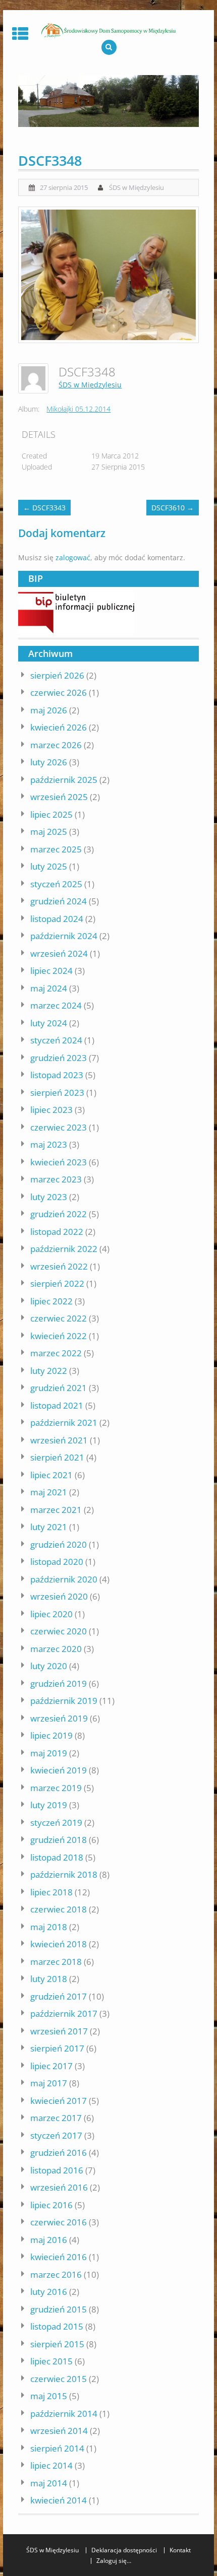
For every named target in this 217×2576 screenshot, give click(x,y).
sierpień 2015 (57, 2344)
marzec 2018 (56, 1962)
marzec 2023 (56, 1179)
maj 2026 (49, 710)
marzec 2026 (56, 745)
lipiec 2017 (51, 2066)
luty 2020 (49, 1666)
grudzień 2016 (59, 2153)
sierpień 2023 (57, 1093)
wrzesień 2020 (59, 1596)
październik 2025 (64, 780)
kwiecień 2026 (59, 727)
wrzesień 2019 (59, 1718)
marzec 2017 (56, 2118)
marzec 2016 (56, 2274)
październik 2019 (64, 1701)
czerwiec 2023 (59, 1127)
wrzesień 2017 (59, 2031)
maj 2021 (49, 1492)
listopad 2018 (57, 1857)
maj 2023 (49, 1144)
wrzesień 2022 (59, 1266)
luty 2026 (49, 762)
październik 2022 (64, 1249)
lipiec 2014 (51, 2465)
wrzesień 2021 (59, 1440)
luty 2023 (49, 1197)
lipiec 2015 (51, 2361)
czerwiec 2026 (59, 692)
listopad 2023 (57, 1075)
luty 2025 (49, 866)
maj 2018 (49, 1927)
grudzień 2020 (59, 1544)
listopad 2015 (57, 2326)
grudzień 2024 (59, 901)
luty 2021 (49, 1527)
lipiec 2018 (51, 1892)
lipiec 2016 (51, 2205)
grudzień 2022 (59, 1214)
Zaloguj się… (114, 2561)
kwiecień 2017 (59, 2101)
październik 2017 (64, 2013)
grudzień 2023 (59, 1058)
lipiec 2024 (51, 971)
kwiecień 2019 (59, 1770)
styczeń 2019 (56, 1823)
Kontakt (180, 2550)
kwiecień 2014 (59, 2500)
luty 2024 (49, 1023)
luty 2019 (49, 1805)
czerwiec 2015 (59, 2379)
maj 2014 (49, 2483)
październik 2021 (64, 1423)
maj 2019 (49, 1753)
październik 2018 (64, 1874)
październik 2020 (64, 1579)
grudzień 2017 (59, 1996)
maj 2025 (49, 832)
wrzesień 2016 (59, 2187)
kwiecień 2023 (59, 1162)
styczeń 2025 (56, 884)
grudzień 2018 (59, 1840)
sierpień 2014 (57, 2448)
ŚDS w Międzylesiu (137, 187)
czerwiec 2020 (59, 1631)
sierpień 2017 (57, 2048)
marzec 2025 (56, 849)
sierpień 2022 (57, 1283)
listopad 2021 (57, 1405)
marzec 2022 (56, 1353)
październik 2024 (64, 936)
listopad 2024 (57, 919)
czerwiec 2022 (59, 1318)
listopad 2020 (57, 1562)
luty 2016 (49, 2292)
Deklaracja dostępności (124, 2550)
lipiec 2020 (51, 1614)
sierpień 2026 (57, 675)
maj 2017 (49, 2083)
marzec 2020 (56, 1649)
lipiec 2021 (51, 1475)
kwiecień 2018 (59, 1944)
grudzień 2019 (59, 1683)
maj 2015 (49, 2396)
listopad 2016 (57, 2170)
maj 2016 (49, 2240)
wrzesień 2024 (59, 953)
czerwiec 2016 (59, 2222)
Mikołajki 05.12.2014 (78, 409)
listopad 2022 (57, 1232)
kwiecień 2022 (59, 1336)
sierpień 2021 (57, 1457)
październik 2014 (64, 2414)
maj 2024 (49, 988)
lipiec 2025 (51, 814)
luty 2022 (49, 1371)
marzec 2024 (56, 1005)
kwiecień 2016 (59, 2257)
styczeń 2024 (56, 1040)
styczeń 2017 (56, 2135)
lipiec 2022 (51, 1301)
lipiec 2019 (51, 1735)
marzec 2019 (56, 1788)
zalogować (73, 557)
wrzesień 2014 (59, 2431)
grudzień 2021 (59, 1388)
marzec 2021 (56, 1510)
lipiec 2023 (51, 1110)
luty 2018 (49, 1979)
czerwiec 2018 (59, 1909)
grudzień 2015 (59, 2309)
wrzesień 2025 (59, 797)
